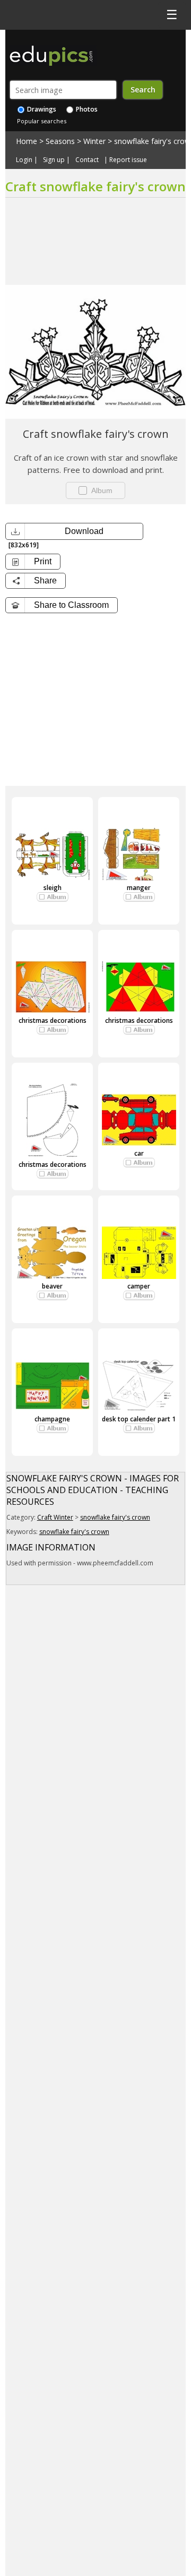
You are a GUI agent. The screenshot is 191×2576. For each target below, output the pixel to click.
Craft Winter (55, 1517)
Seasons (60, 141)
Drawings (41, 109)
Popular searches (42, 121)
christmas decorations (53, 1020)
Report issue (128, 160)
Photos (86, 109)
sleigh (53, 888)
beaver (52, 1286)
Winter (94, 141)
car (139, 1153)
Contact (87, 160)
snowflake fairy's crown (115, 1517)
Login (24, 160)
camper (139, 1286)
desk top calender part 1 (139, 1419)
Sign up (54, 160)
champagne (52, 1419)
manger (139, 888)
